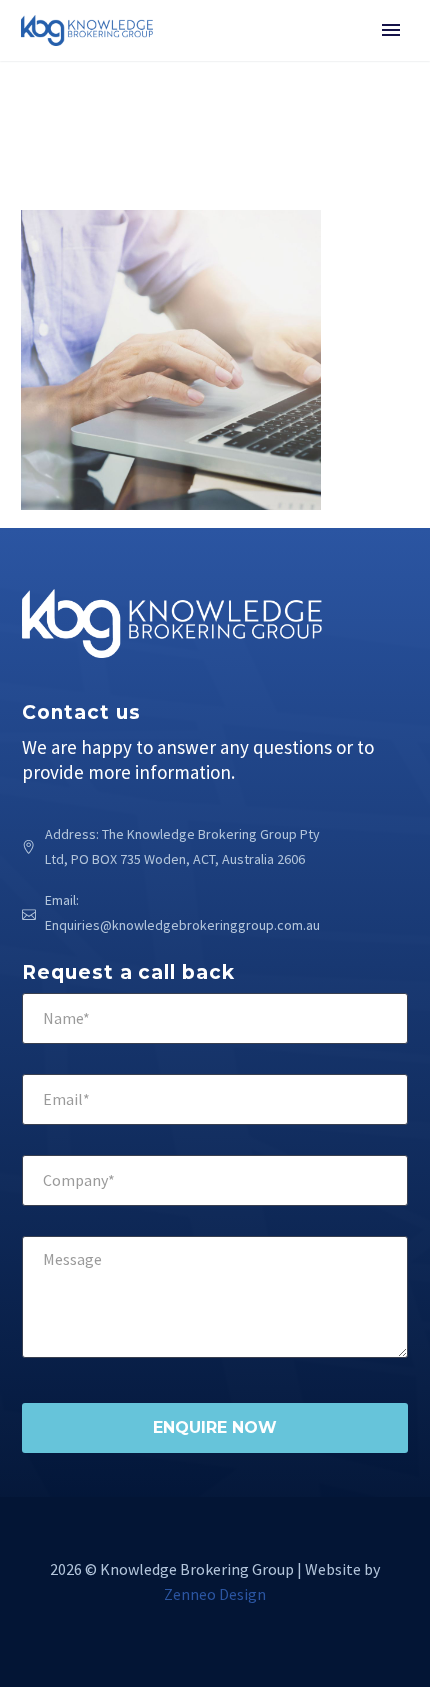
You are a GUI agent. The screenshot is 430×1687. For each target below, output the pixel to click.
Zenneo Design (215, 1594)
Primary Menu (391, 30)
